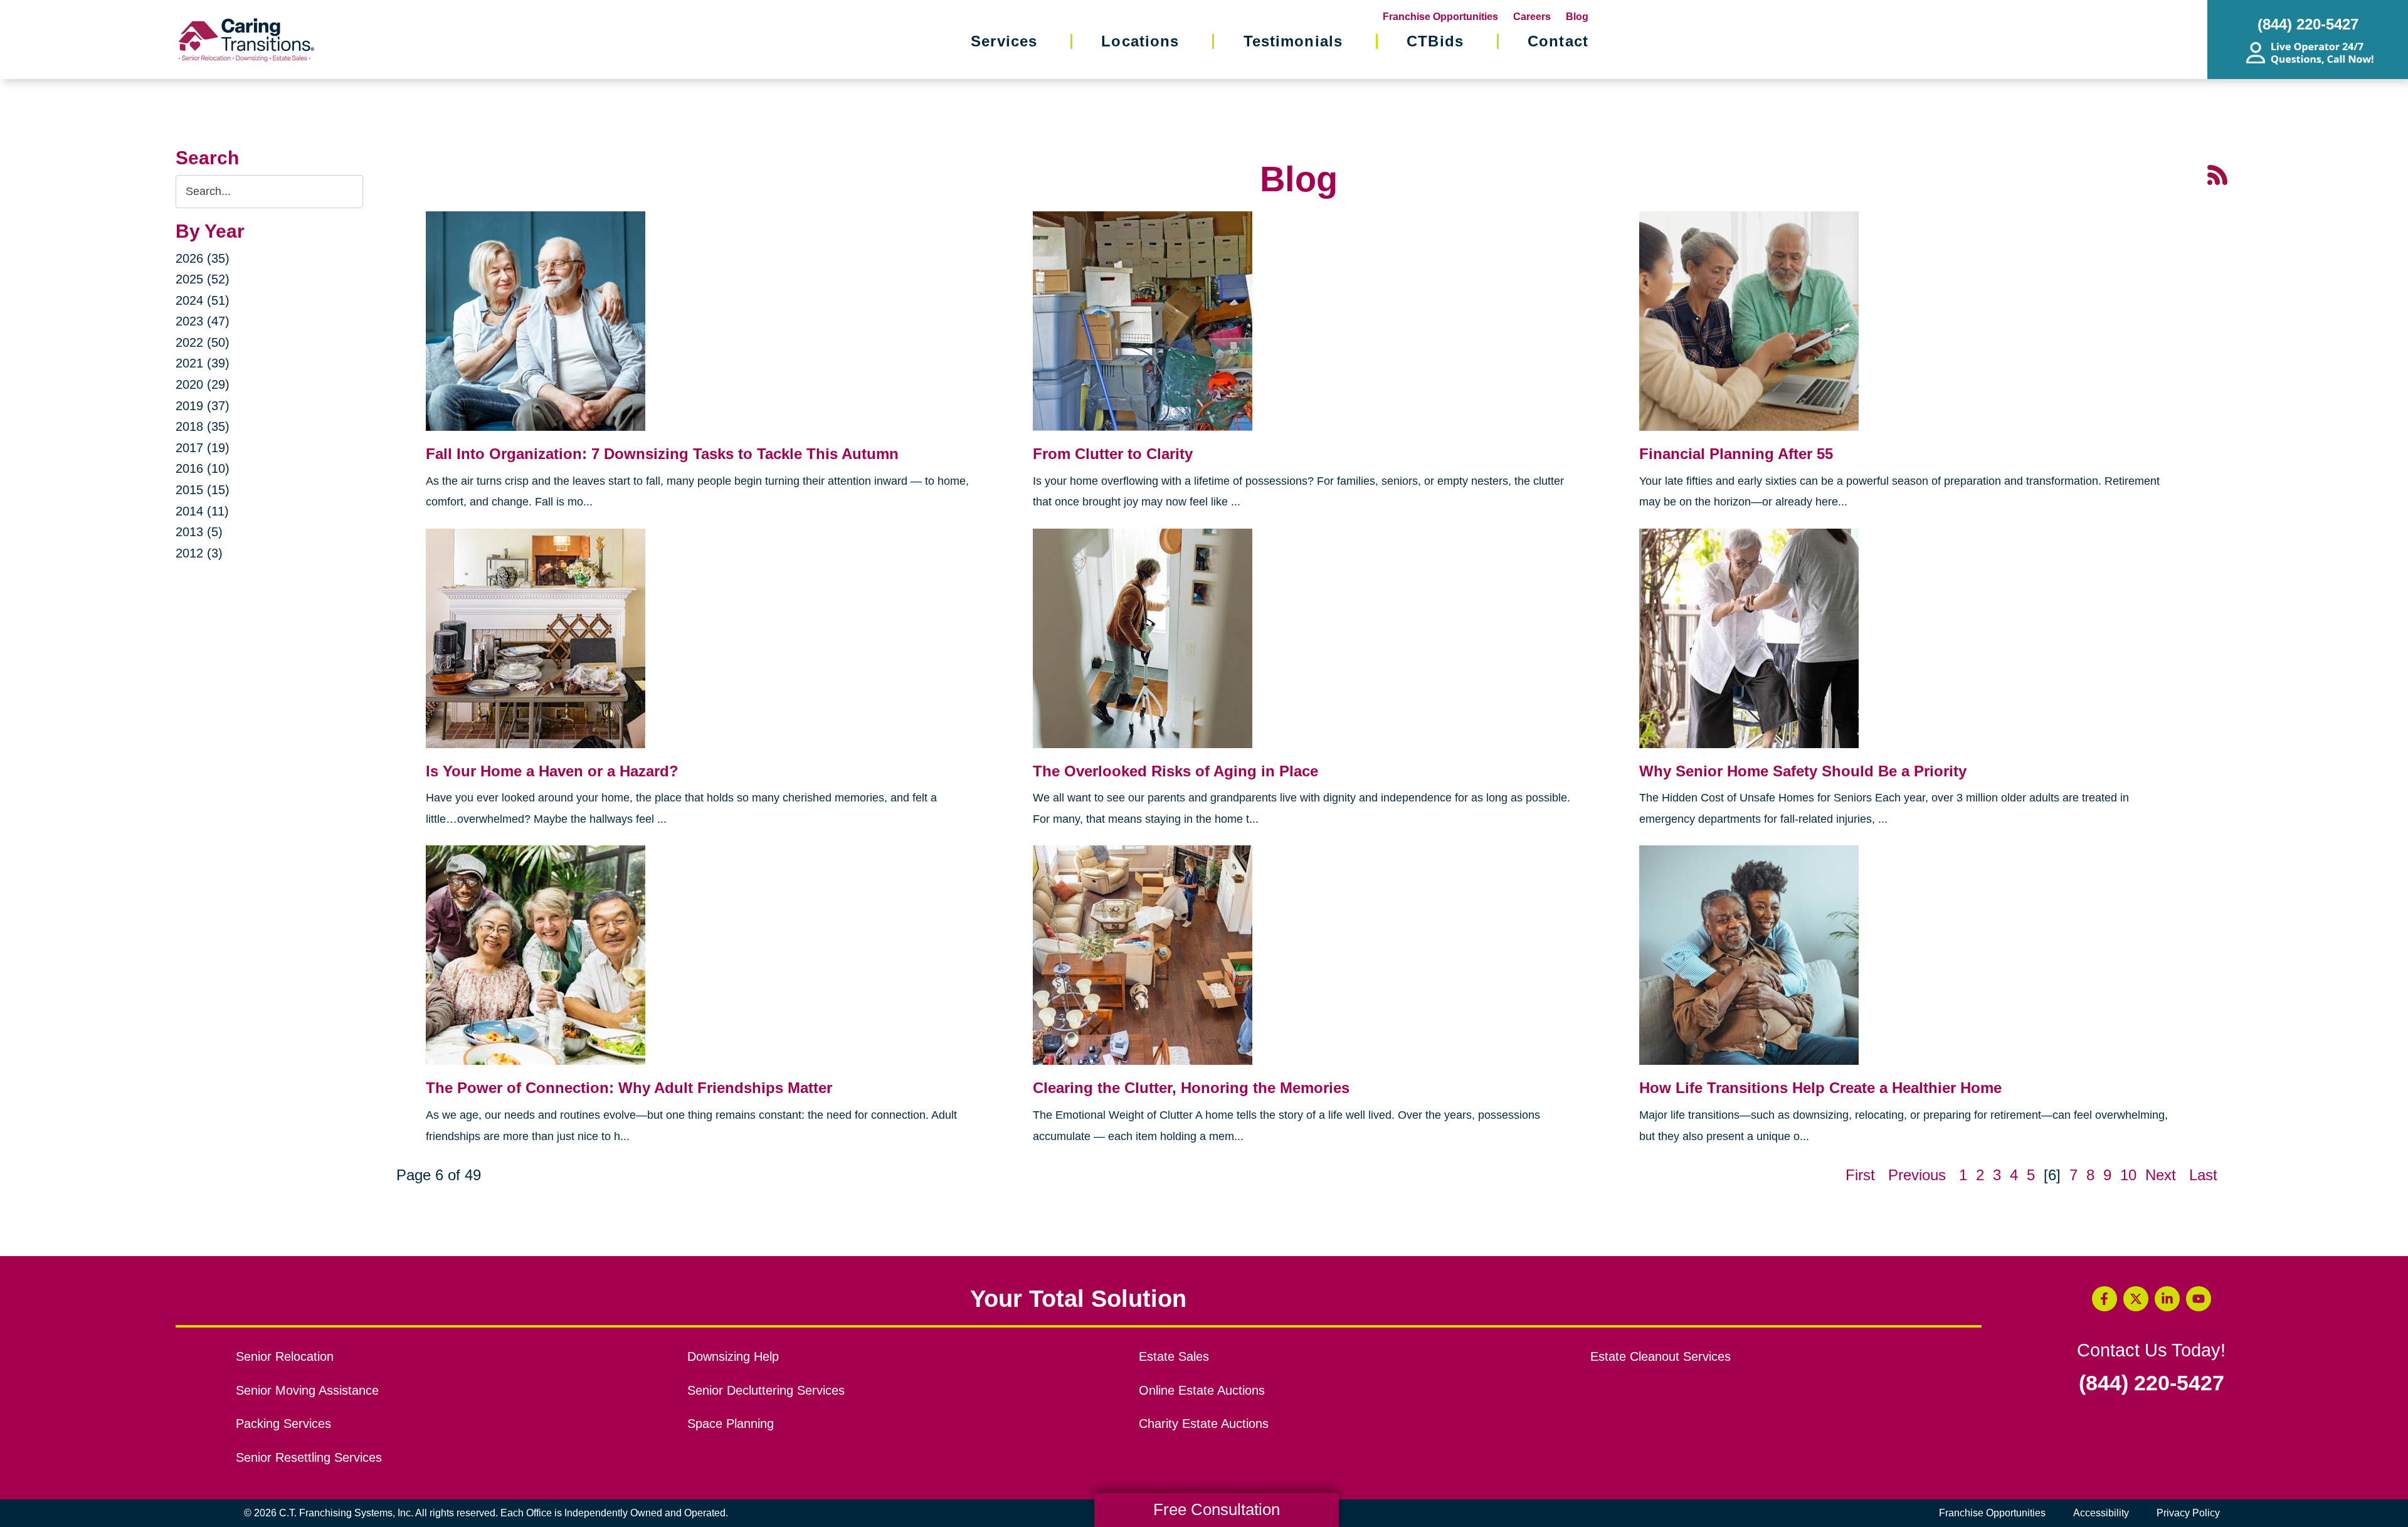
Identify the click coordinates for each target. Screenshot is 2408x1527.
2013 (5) (199, 532)
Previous (1917, 1175)
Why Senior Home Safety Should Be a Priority (1803, 771)
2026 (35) (203, 258)
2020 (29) (203, 384)
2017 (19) (203, 448)
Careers (1532, 17)
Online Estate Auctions (1202, 1390)
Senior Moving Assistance (307, 1390)
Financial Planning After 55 (1736, 454)
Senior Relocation (285, 1356)
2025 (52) (203, 279)
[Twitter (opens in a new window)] (2136, 1299)
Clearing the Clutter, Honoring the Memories (1191, 1088)
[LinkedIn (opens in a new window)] (2167, 1299)
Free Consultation (1217, 1509)
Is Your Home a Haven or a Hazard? (552, 771)
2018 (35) (203, 426)
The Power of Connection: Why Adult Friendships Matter (629, 1088)
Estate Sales (1174, 1356)
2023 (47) (203, 321)
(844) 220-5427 (2152, 1383)
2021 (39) (203, 363)
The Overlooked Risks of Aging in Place (1175, 771)
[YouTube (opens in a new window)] (2199, 1299)
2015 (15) (203, 490)
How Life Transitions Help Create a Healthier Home (1820, 1088)
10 (2128, 1175)
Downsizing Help (733, 1356)
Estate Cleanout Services (1661, 1356)
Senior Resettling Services (309, 1457)
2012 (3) (199, 553)
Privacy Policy (2188, 1513)
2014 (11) (202, 511)
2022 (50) (203, 342)
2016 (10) (203, 468)
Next (2161, 1175)
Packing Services (283, 1424)
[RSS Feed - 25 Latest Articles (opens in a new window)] (2217, 174)
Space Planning (731, 1424)
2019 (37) (203, 406)
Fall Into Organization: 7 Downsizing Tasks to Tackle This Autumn (662, 454)
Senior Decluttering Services (766, 1390)
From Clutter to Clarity (1113, 454)
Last (2203, 1175)
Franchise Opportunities (1440, 17)
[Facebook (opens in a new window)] (2104, 1299)
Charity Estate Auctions (1204, 1424)
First (1860, 1175)
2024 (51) (203, 300)
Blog (1577, 17)
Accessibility (2101, 1513)
